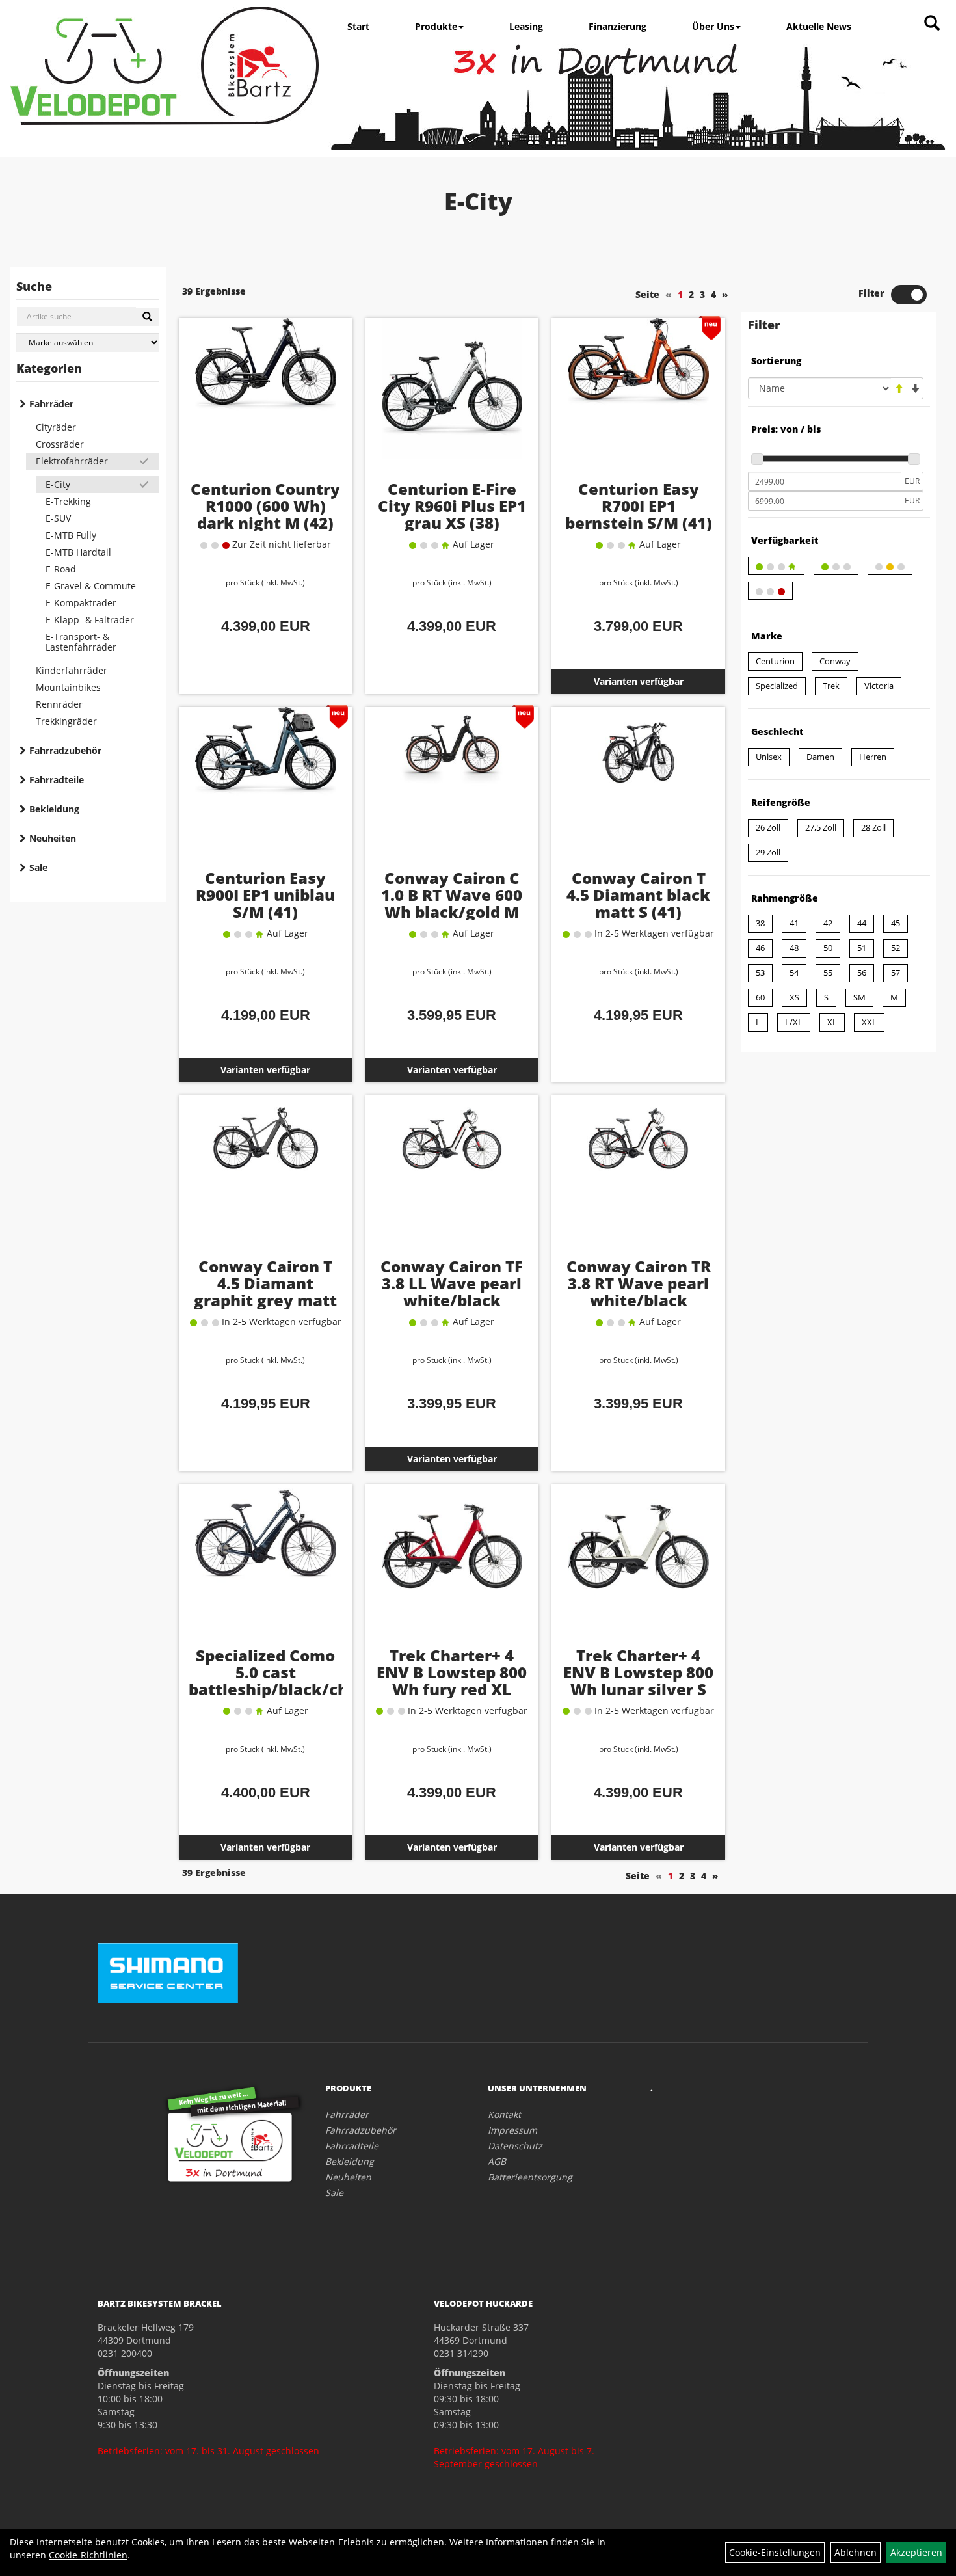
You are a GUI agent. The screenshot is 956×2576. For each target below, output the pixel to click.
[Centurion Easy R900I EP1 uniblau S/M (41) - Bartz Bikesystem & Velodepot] (266, 788)
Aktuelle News (819, 26)
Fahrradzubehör (65, 750)
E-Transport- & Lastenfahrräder (81, 642)
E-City (58, 484)
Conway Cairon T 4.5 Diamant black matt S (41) (638, 895)
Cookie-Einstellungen (775, 2552)
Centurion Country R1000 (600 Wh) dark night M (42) (265, 506)
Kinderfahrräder (72, 670)
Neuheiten (53, 838)
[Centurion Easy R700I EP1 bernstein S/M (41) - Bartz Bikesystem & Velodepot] (638, 399)
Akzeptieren (916, 2552)
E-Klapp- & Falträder (90, 620)
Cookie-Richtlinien (88, 2555)
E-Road (61, 569)
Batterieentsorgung (530, 2177)
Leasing (526, 26)
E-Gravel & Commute (91, 586)
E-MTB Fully (71, 535)
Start (358, 26)
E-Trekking (68, 501)
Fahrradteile (57, 780)
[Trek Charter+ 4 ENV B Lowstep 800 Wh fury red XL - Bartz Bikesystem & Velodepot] (452, 1566)
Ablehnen (856, 2552)
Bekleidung (54, 809)
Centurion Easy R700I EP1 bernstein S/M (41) (639, 506)
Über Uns (713, 26)
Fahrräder (51, 404)
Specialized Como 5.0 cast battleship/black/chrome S (289, 1681)
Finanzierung (617, 26)
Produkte (436, 26)
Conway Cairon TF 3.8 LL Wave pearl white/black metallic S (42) (452, 1292)
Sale (38, 867)
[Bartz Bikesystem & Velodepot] (165, 66)
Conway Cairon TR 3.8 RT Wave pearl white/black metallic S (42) (639, 1292)
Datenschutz (515, 2146)
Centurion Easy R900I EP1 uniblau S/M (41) (265, 895)
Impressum (512, 2130)
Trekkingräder (66, 721)
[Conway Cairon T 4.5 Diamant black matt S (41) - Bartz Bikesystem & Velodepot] (638, 788)
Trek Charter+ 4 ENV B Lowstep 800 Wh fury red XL (452, 1672)
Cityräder (56, 427)
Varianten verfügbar (639, 681)
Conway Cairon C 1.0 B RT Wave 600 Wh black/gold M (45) (452, 903)
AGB (497, 2161)
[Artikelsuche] (932, 24)
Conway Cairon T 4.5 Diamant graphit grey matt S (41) (265, 1292)
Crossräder (60, 444)
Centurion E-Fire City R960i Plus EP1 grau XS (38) (452, 506)
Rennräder (59, 704)
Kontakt (504, 2114)
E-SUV (58, 518)
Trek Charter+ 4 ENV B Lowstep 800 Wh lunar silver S (638, 1672)
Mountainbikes (68, 687)
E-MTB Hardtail (78, 552)
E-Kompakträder (81, 603)
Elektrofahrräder (72, 461)
